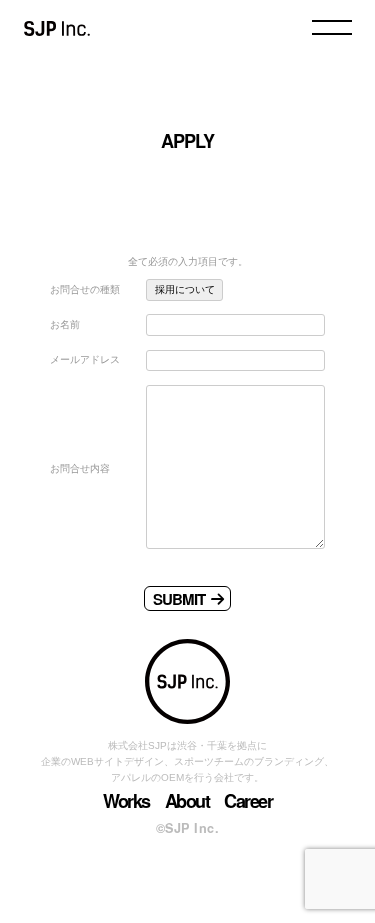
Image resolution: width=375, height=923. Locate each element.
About (187, 801)
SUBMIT (179, 599)
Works (126, 801)
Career (248, 801)
